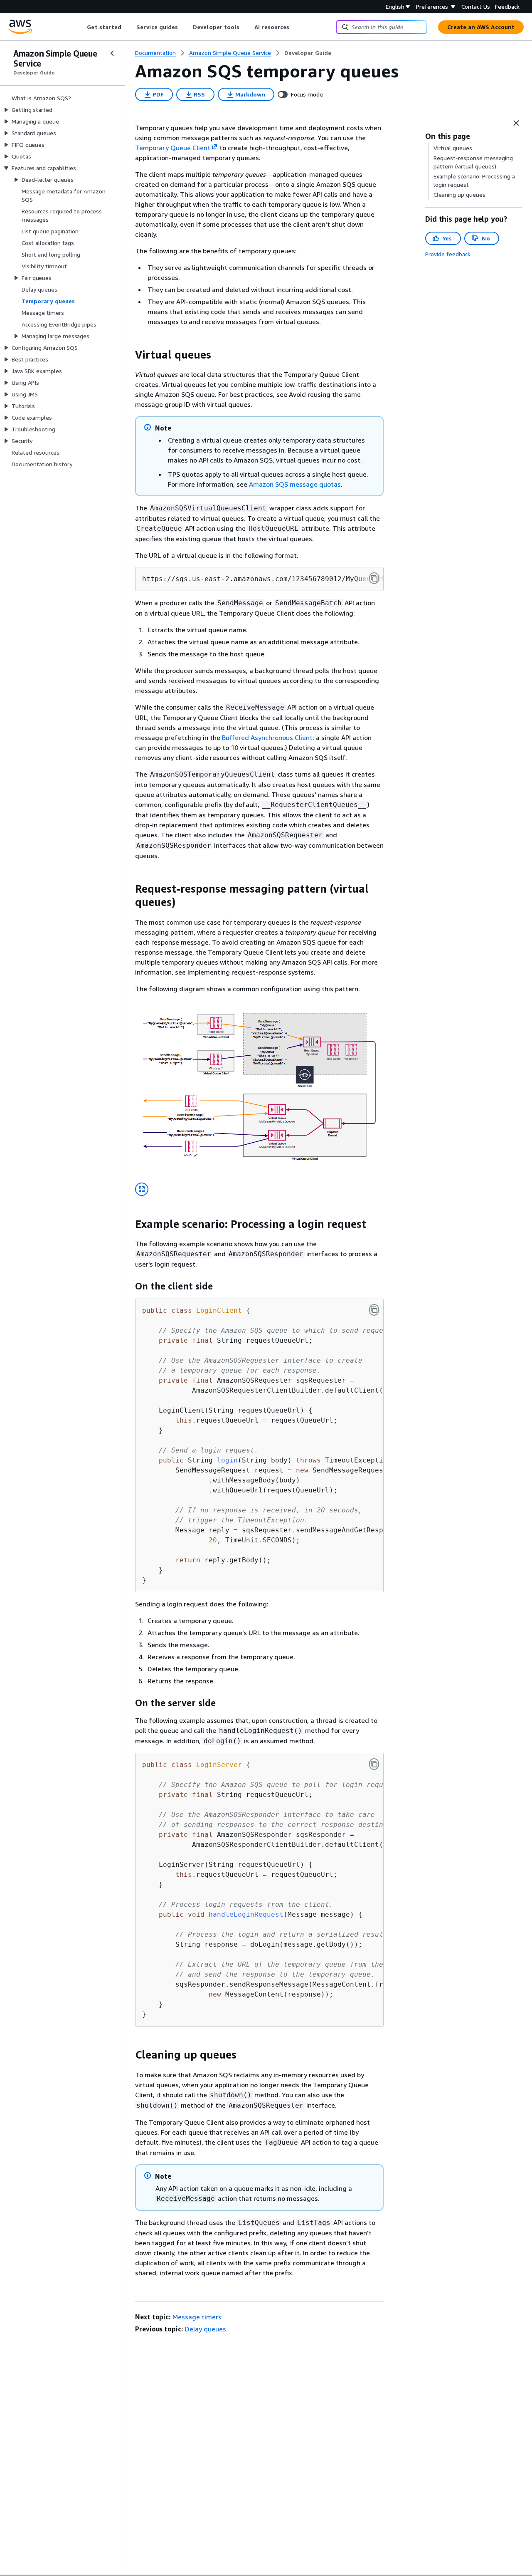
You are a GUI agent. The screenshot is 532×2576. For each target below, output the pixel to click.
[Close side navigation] (112, 53)
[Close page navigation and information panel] (516, 123)
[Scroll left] (81, 27)
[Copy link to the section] (128, 355)
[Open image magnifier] (142, 1189)
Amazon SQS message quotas (295, 484)
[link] (308, 53)
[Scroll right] (296, 27)
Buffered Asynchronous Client (267, 737)
